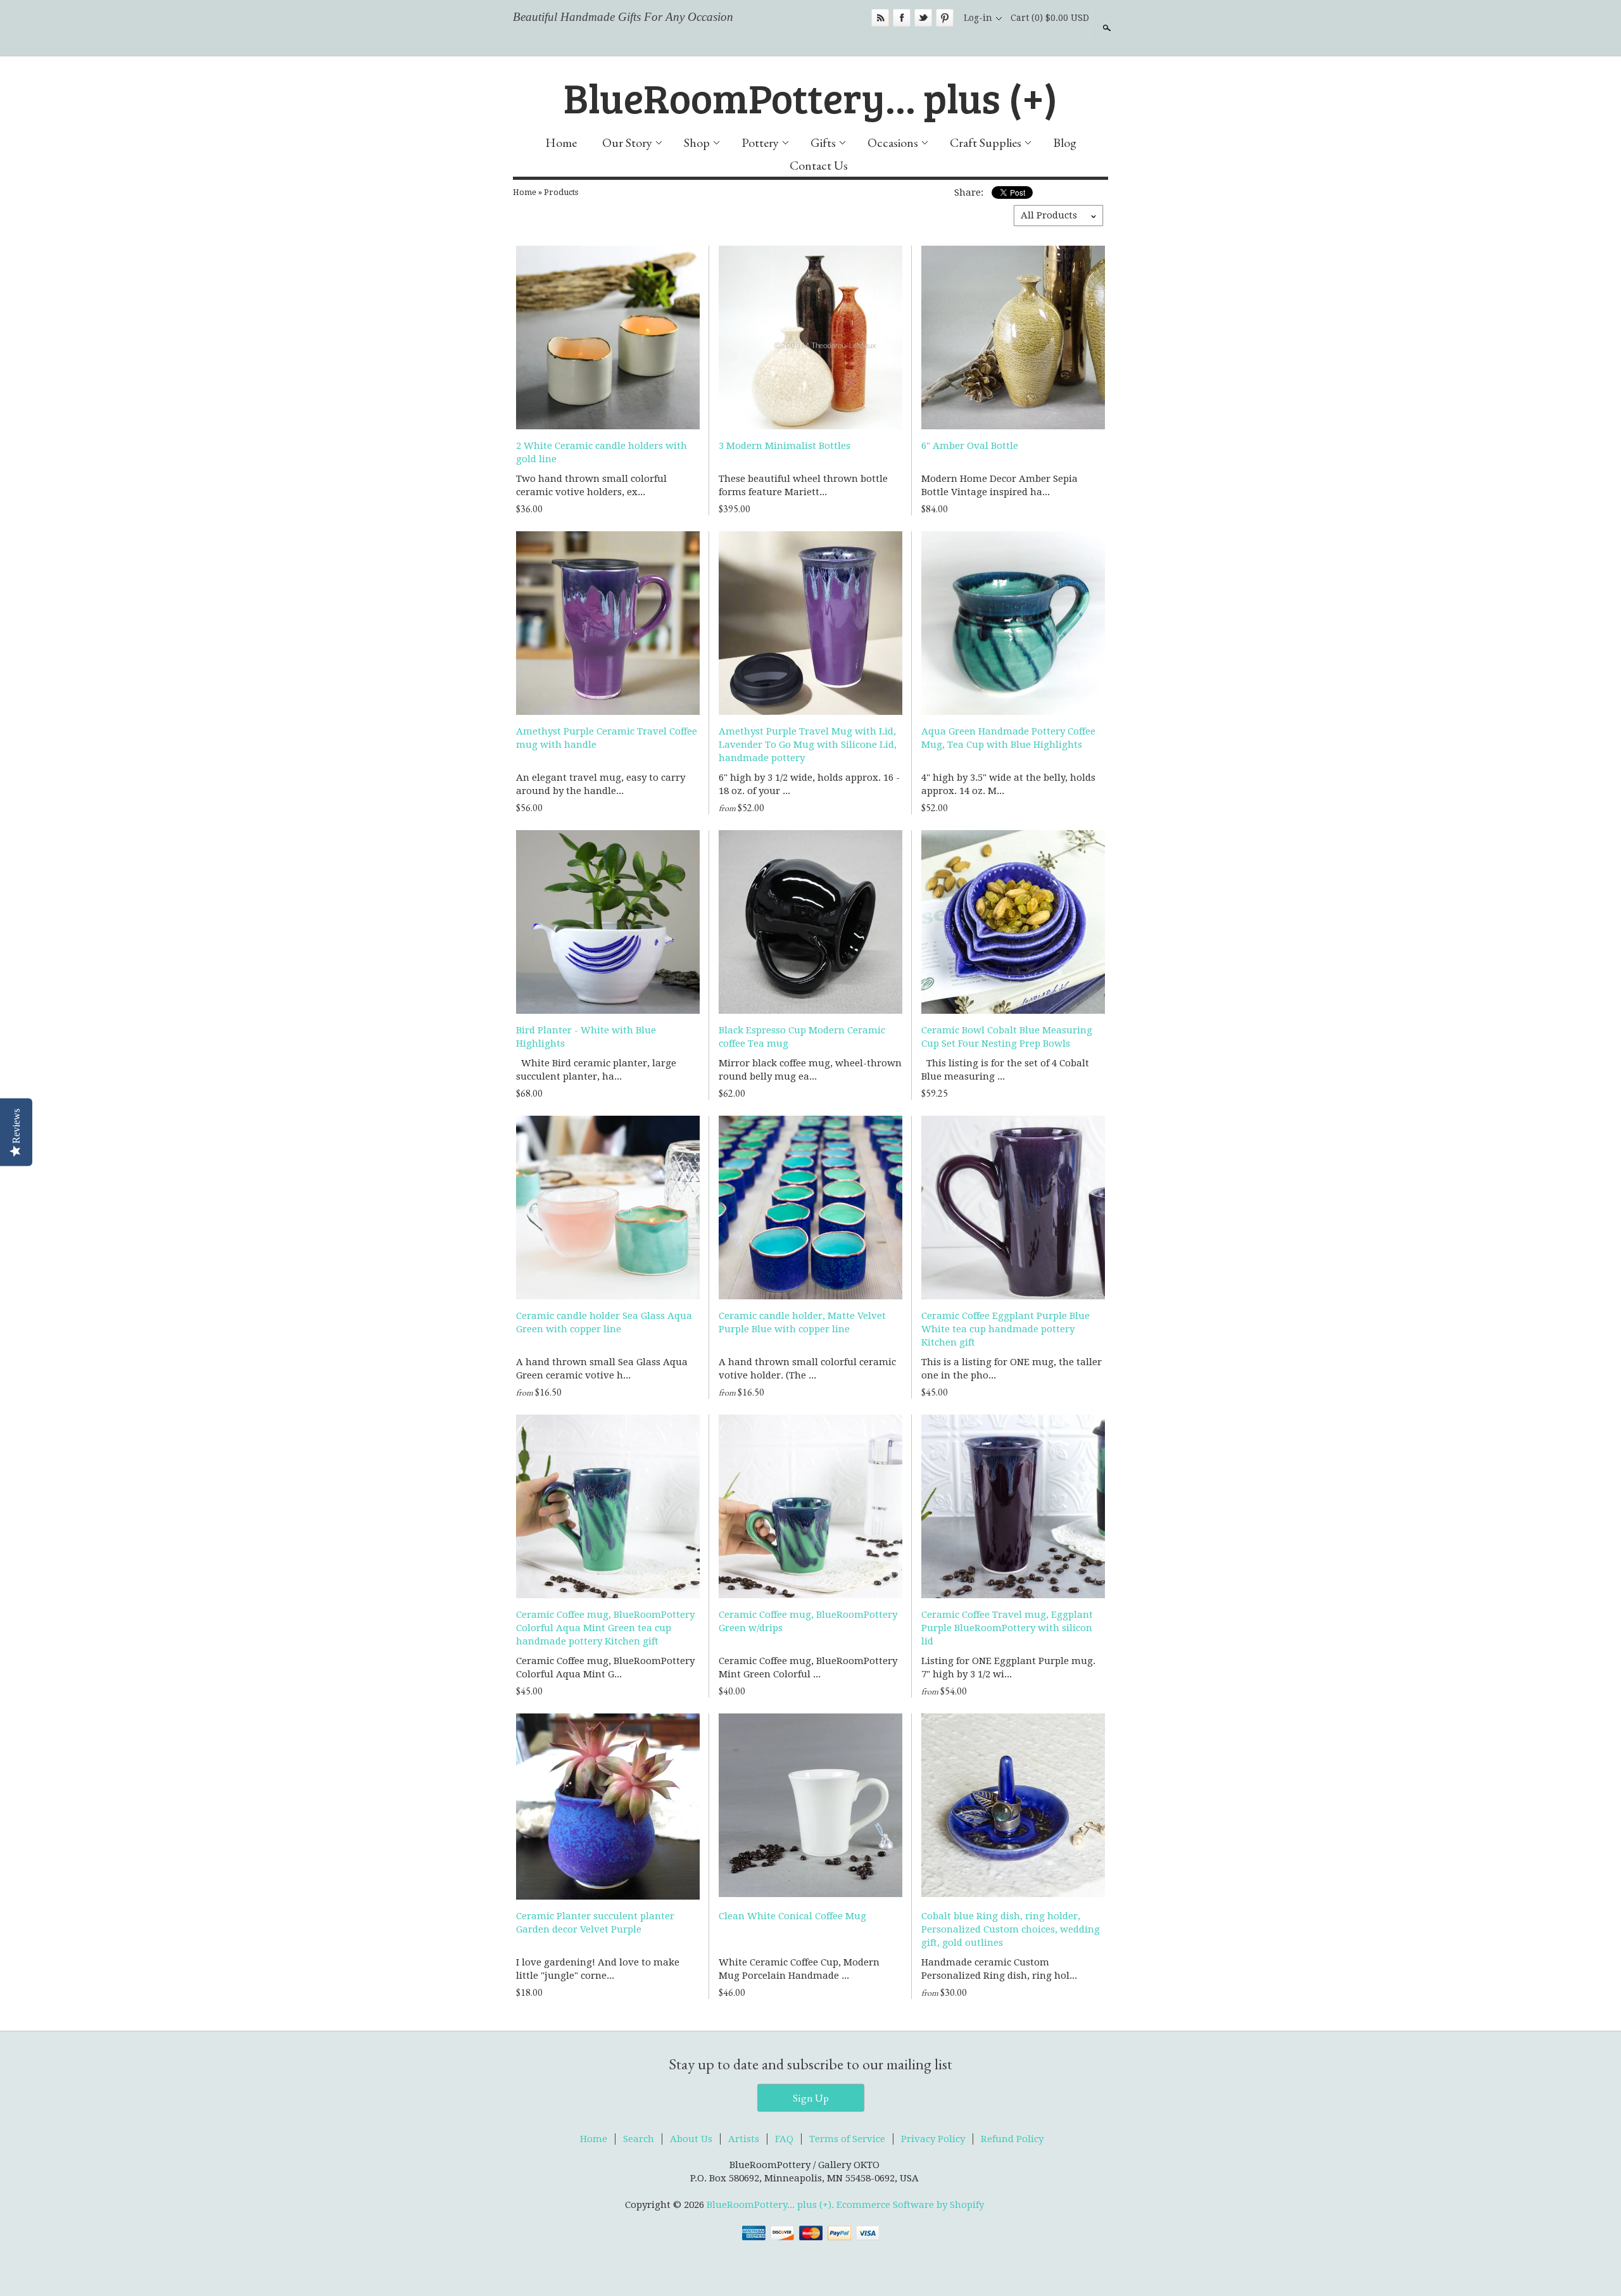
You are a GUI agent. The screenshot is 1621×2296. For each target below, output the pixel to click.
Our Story (627, 142)
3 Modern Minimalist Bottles (785, 446)
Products (561, 192)
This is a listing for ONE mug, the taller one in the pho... (1012, 1369)
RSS (880, 18)
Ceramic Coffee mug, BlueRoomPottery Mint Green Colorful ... (808, 1668)
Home (561, 142)
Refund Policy (1012, 2139)
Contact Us (819, 165)
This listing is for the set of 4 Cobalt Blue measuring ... (1005, 1070)
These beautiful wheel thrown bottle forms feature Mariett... (803, 485)
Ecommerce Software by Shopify (910, 2205)
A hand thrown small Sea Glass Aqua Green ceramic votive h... (602, 1369)
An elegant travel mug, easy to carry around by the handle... (601, 784)
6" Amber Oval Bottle (970, 446)
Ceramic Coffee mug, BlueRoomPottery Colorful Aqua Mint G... (605, 1668)
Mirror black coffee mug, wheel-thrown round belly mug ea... (810, 1070)
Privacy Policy (933, 2139)
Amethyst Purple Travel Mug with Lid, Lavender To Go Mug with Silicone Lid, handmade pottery (808, 745)
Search (1106, 28)
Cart (1050, 18)
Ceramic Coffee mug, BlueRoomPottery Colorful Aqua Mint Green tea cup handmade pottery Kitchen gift (605, 1628)
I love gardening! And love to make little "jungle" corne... (598, 1969)
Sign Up (811, 2098)
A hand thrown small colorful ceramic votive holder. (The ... (807, 1369)
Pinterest (945, 18)
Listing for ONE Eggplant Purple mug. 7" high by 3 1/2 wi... (1008, 1668)
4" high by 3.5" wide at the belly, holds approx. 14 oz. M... (1008, 784)
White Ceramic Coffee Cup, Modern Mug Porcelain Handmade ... (799, 1969)
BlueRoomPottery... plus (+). (772, 2205)
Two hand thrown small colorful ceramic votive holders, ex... (591, 485)
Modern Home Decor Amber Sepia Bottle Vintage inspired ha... (1000, 485)
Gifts (823, 142)
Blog (1065, 142)
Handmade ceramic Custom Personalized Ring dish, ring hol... (999, 1969)
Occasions (893, 142)
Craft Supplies (986, 142)
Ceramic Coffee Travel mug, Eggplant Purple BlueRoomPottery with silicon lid (1007, 1628)
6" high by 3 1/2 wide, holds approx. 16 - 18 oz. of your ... (809, 784)
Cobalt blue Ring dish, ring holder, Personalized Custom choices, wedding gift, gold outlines (1011, 1929)
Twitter (923, 18)
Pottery (760, 142)
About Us (691, 2139)
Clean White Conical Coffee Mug (792, 1916)
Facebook (902, 18)
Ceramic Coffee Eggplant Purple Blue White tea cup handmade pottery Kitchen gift (1006, 1329)
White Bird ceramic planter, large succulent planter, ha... (596, 1070)
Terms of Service (847, 2139)
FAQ (784, 2139)
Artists (744, 2139)
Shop (697, 142)
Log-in (978, 18)
